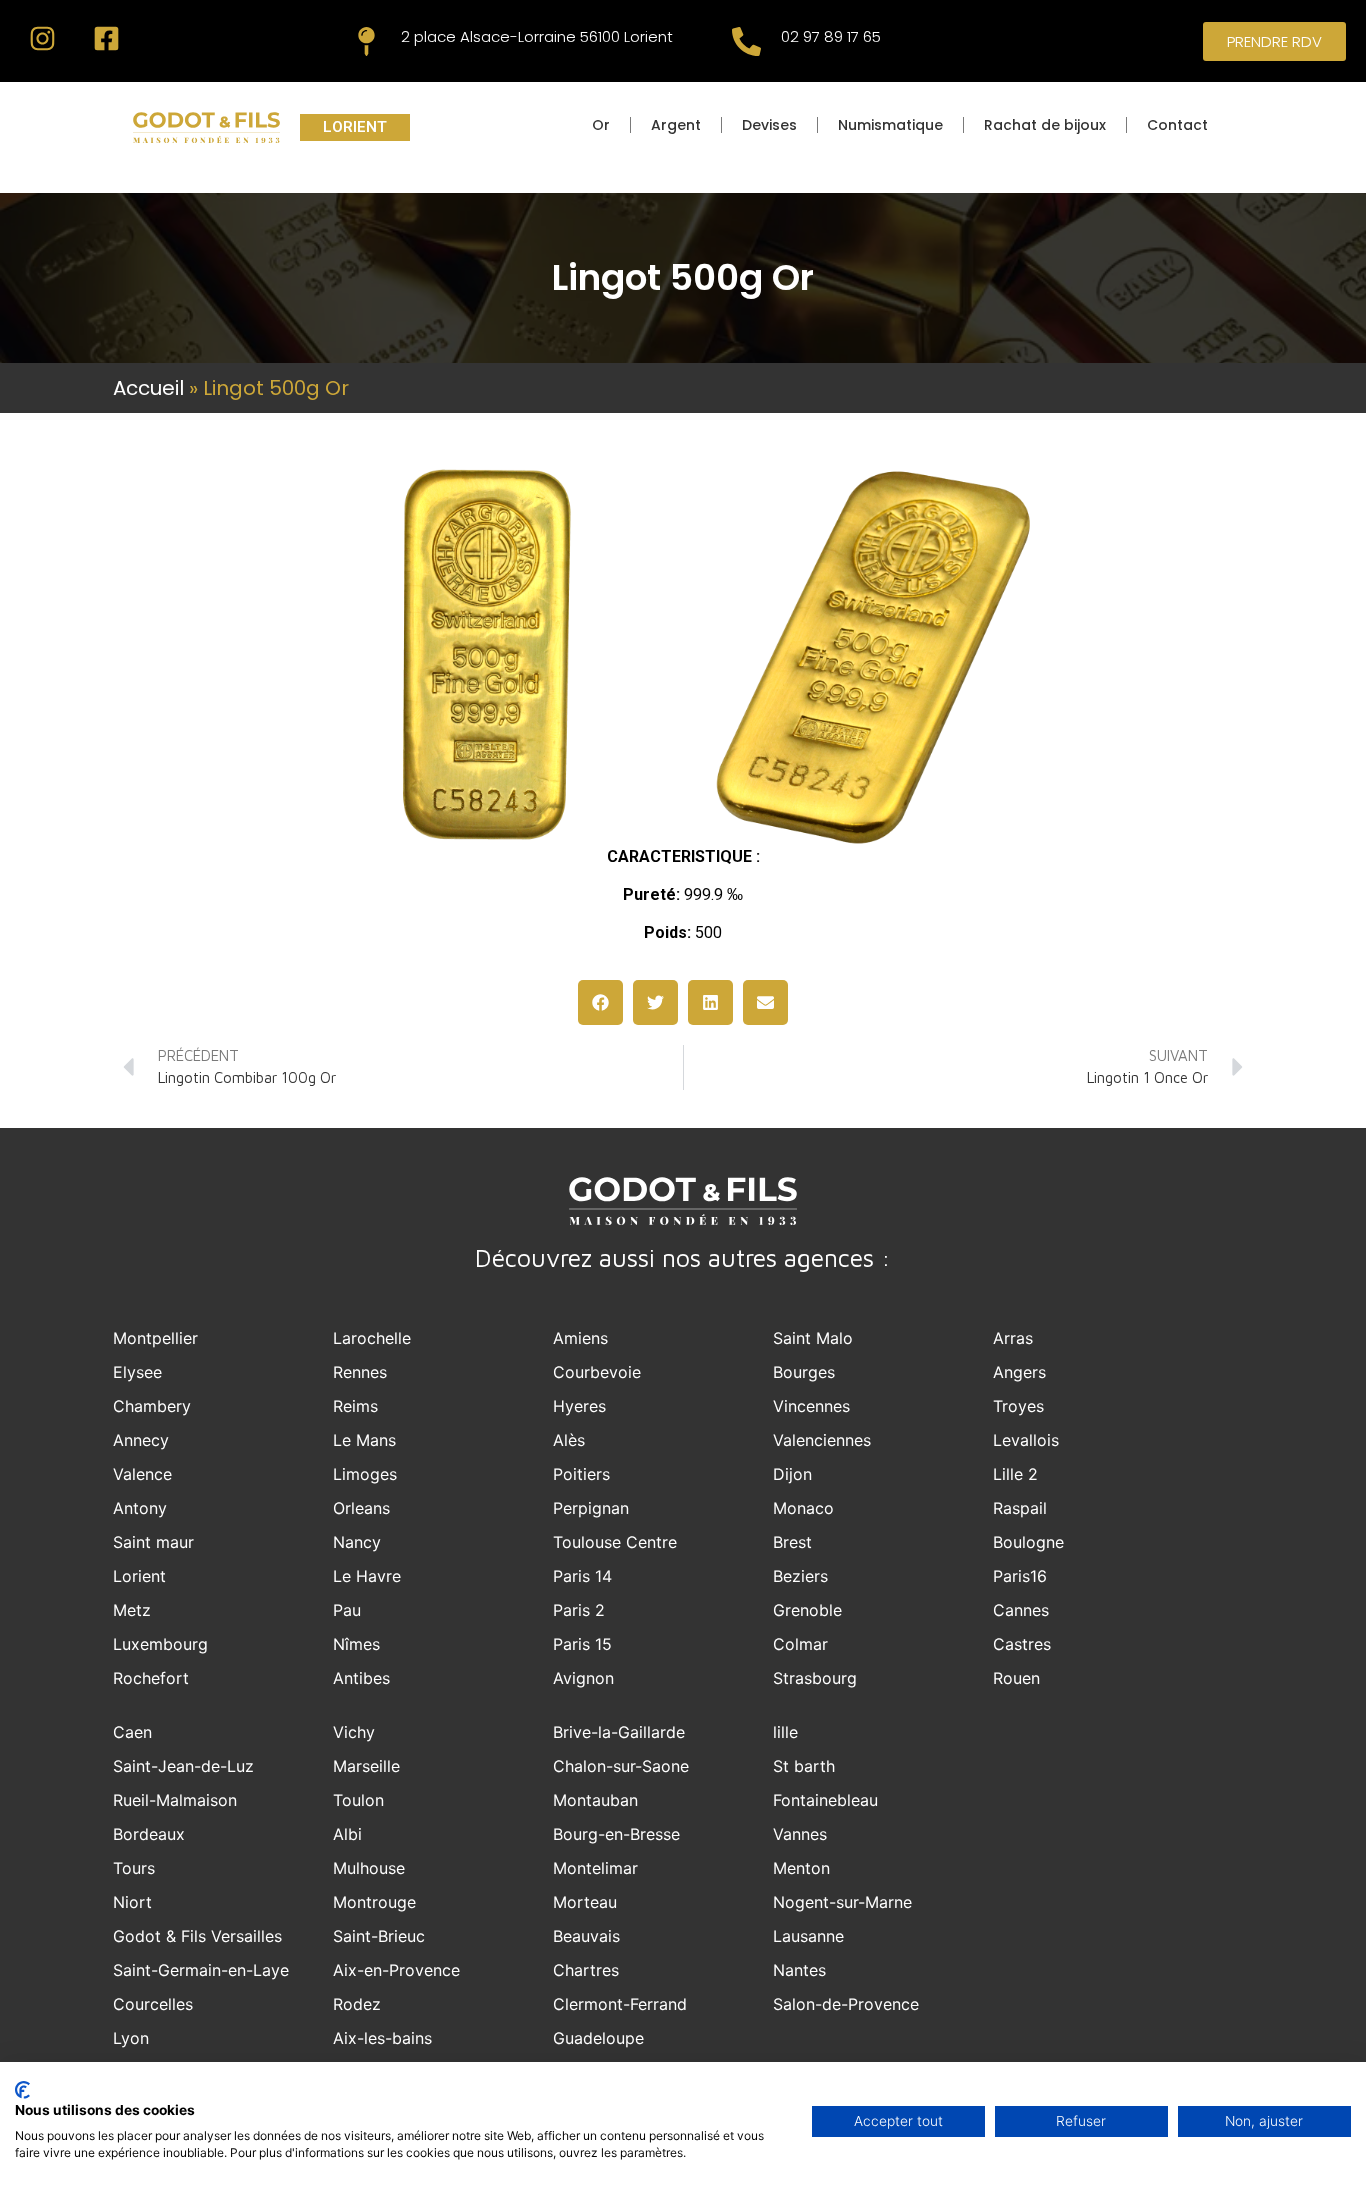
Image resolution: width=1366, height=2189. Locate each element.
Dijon (792, 1474)
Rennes (360, 1372)
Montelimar (595, 1868)
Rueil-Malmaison (175, 1800)
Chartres (586, 1970)
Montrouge (374, 1902)
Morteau (585, 1902)
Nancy (357, 1542)
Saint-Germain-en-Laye (201, 1970)
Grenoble (807, 1610)
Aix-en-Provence (396, 1970)
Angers (1019, 1372)
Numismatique (890, 125)
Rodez (357, 2004)
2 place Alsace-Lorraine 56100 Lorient (537, 36)
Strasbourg (815, 1678)
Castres (1022, 1644)
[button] (600, 1002)
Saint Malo (813, 1338)
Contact (1177, 125)
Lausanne (808, 1936)
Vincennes (811, 1406)
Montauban (595, 1800)
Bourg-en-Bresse (616, 1834)
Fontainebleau (825, 1800)
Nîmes (356, 1644)
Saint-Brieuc (379, 1936)
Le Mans (364, 1440)
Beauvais (586, 1936)
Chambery (152, 1406)
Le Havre (367, 1576)
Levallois (1026, 1440)
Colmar (800, 1644)
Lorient (139, 1576)
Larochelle (372, 1338)
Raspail (1020, 1508)
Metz (132, 1610)
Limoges (365, 1474)
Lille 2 (1015, 1474)
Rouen (1016, 1678)
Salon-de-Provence (846, 2004)
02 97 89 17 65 (831, 36)
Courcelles (153, 2004)
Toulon (358, 1800)
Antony (140, 1508)
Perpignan (591, 1508)
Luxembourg (160, 1644)
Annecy (141, 1440)
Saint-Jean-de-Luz (183, 1766)
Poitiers (581, 1474)
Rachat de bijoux (1045, 125)
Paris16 (1020, 1576)
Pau (347, 1610)
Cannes (1021, 1610)
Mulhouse (369, 1868)
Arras (1013, 1338)
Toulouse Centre (615, 1542)
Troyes (1018, 1406)
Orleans (361, 1508)
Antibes (361, 1678)
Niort (132, 1902)
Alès (569, 1440)
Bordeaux (149, 1834)
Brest (792, 1542)
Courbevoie (597, 1372)
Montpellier (155, 1338)
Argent (676, 125)
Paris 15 (582, 1644)
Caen (132, 1732)
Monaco (803, 1508)
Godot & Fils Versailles (197, 1936)
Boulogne (1028, 1542)
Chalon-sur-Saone (621, 1766)
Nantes (799, 1970)
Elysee (137, 1372)
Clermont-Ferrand (620, 2004)
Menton (801, 1868)
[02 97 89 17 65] (746, 41)
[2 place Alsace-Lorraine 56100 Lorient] (366, 41)
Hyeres (579, 1406)
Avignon (583, 1678)
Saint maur (153, 1542)
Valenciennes (822, 1440)
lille (785, 1732)
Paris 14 (582, 1576)
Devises (769, 125)
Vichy (354, 1732)
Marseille (366, 1766)
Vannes (800, 1834)
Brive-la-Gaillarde (619, 1732)
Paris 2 (579, 1610)
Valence (142, 1474)
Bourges (804, 1372)
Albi (347, 1834)
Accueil (148, 388)
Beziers (800, 1576)
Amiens (580, 1338)
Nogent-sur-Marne (842, 1902)
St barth (804, 1766)
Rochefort (151, 1678)
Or (601, 125)
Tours (134, 1868)
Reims (355, 1406)
